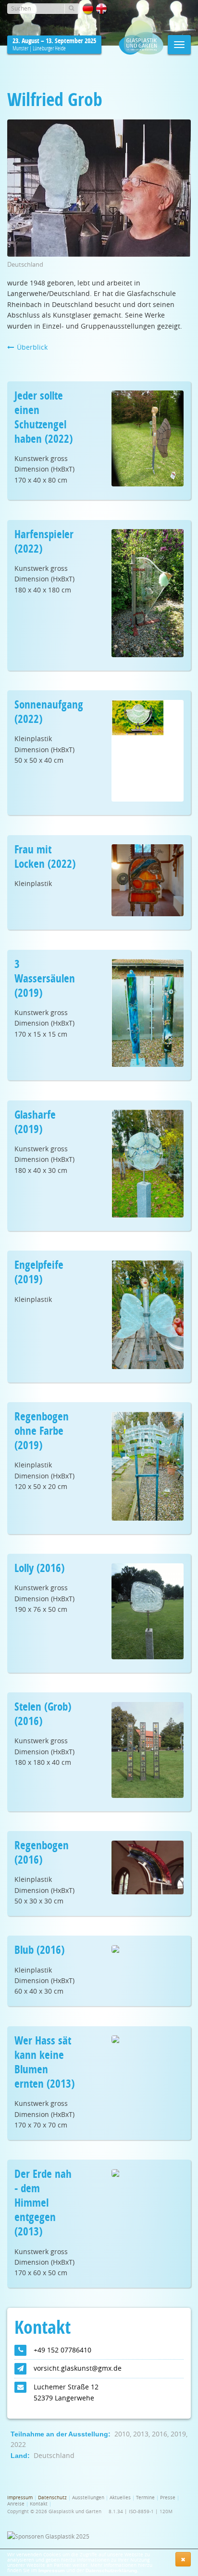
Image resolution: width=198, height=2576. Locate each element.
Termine (145, 2498)
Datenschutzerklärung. (112, 2570)
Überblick (31, 347)
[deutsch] (88, 9)
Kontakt (39, 2504)
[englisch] (101, 9)
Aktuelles (120, 2498)
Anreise (16, 2504)
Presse (168, 2498)
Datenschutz (52, 2498)
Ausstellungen (88, 2498)
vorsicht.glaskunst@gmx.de (78, 2368)
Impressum (52, 2570)
